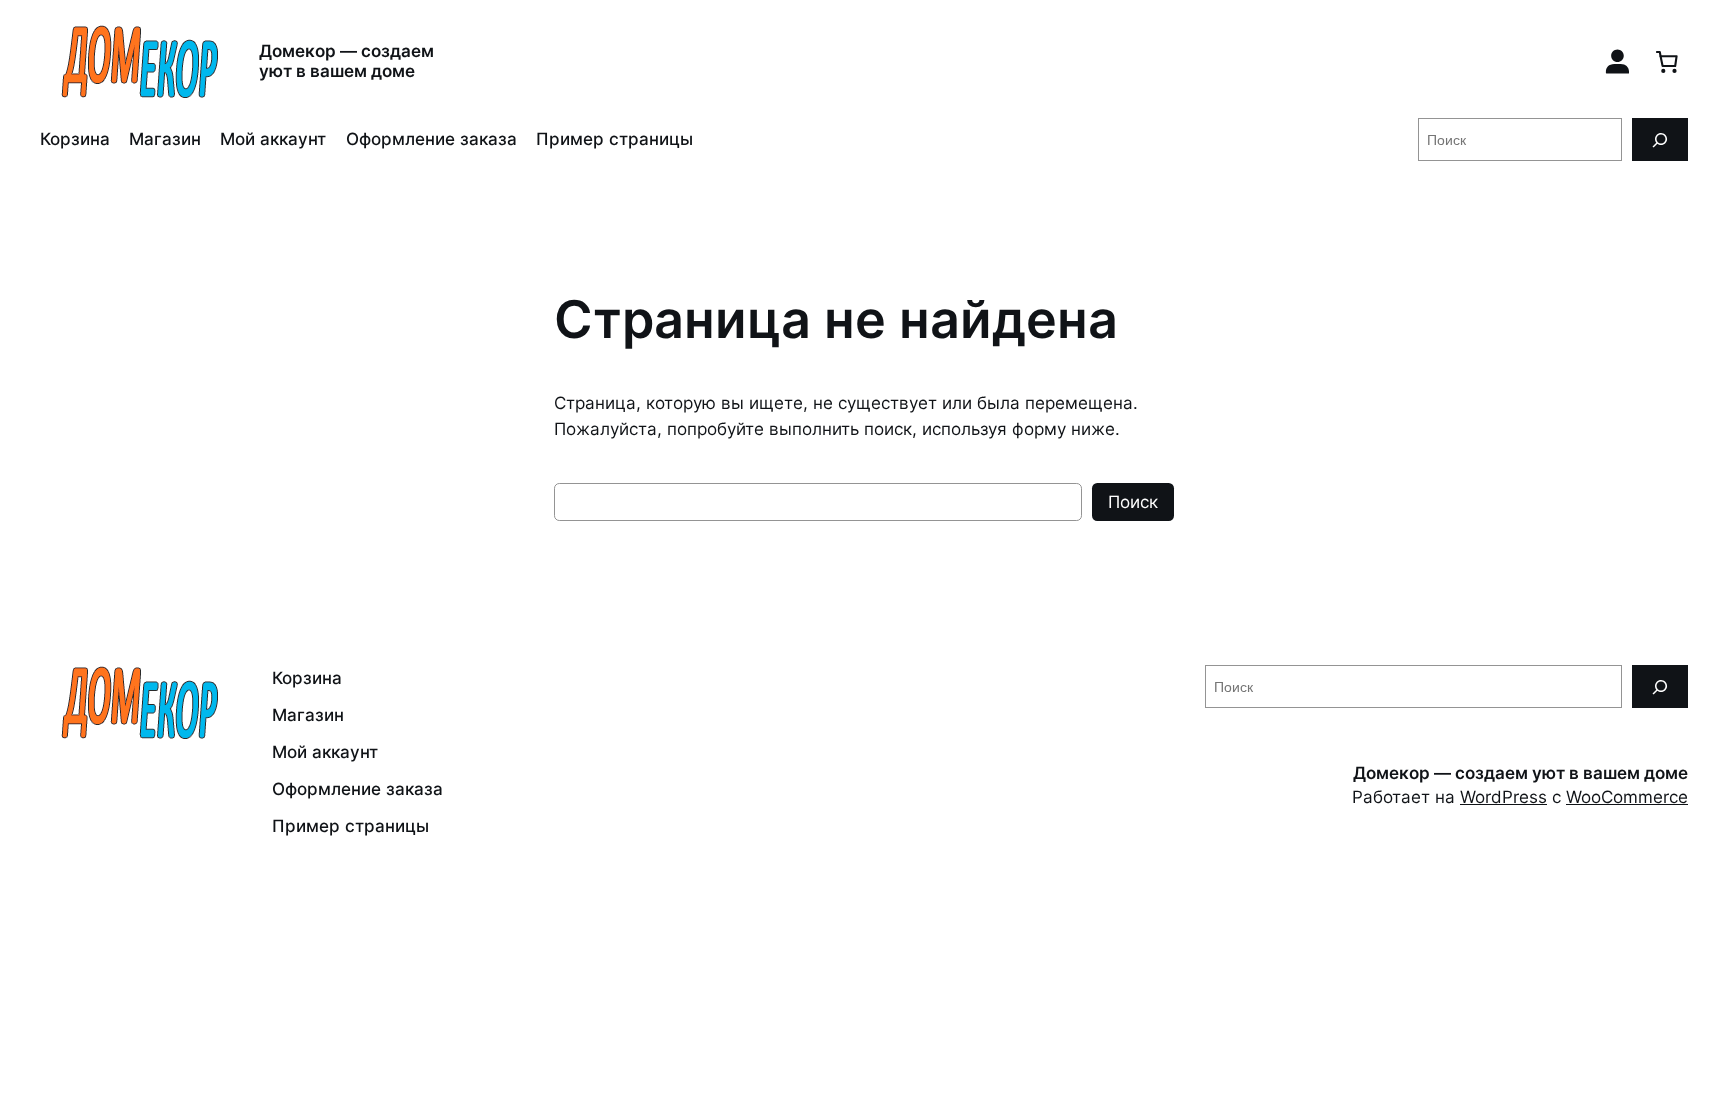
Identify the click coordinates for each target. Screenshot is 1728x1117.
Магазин (165, 139)
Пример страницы (614, 139)
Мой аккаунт (273, 139)
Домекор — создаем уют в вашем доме (346, 60)
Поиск (1133, 502)
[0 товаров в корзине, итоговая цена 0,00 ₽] (1667, 61)
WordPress (1503, 797)
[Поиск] (1660, 139)
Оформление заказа (431, 139)
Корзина (75, 139)
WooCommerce (1627, 797)
